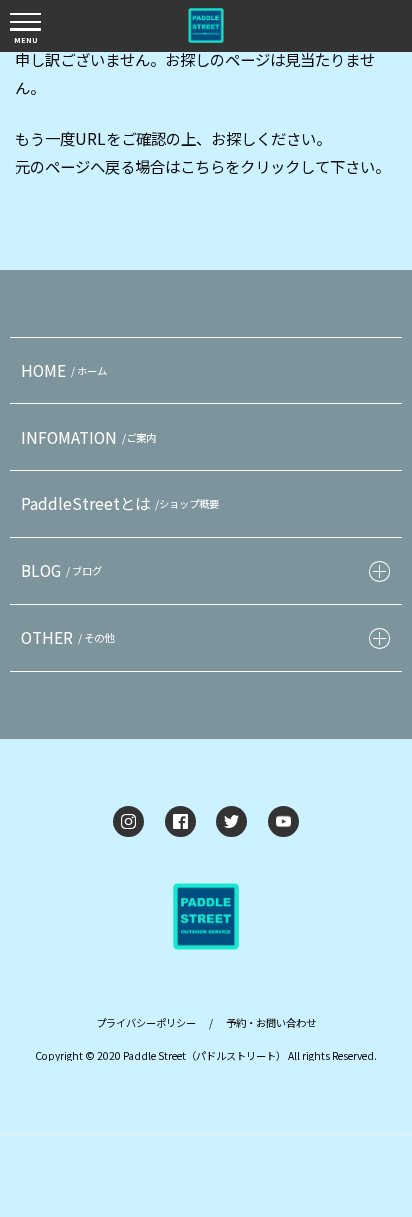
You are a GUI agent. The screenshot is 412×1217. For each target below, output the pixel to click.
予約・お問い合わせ (271, 1022)
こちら (202, 166)
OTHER (67, 637)
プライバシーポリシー (146, 1022)
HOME (64, 370)
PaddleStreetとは (120, 503)
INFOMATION (88, 437)
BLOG (61, 570)
